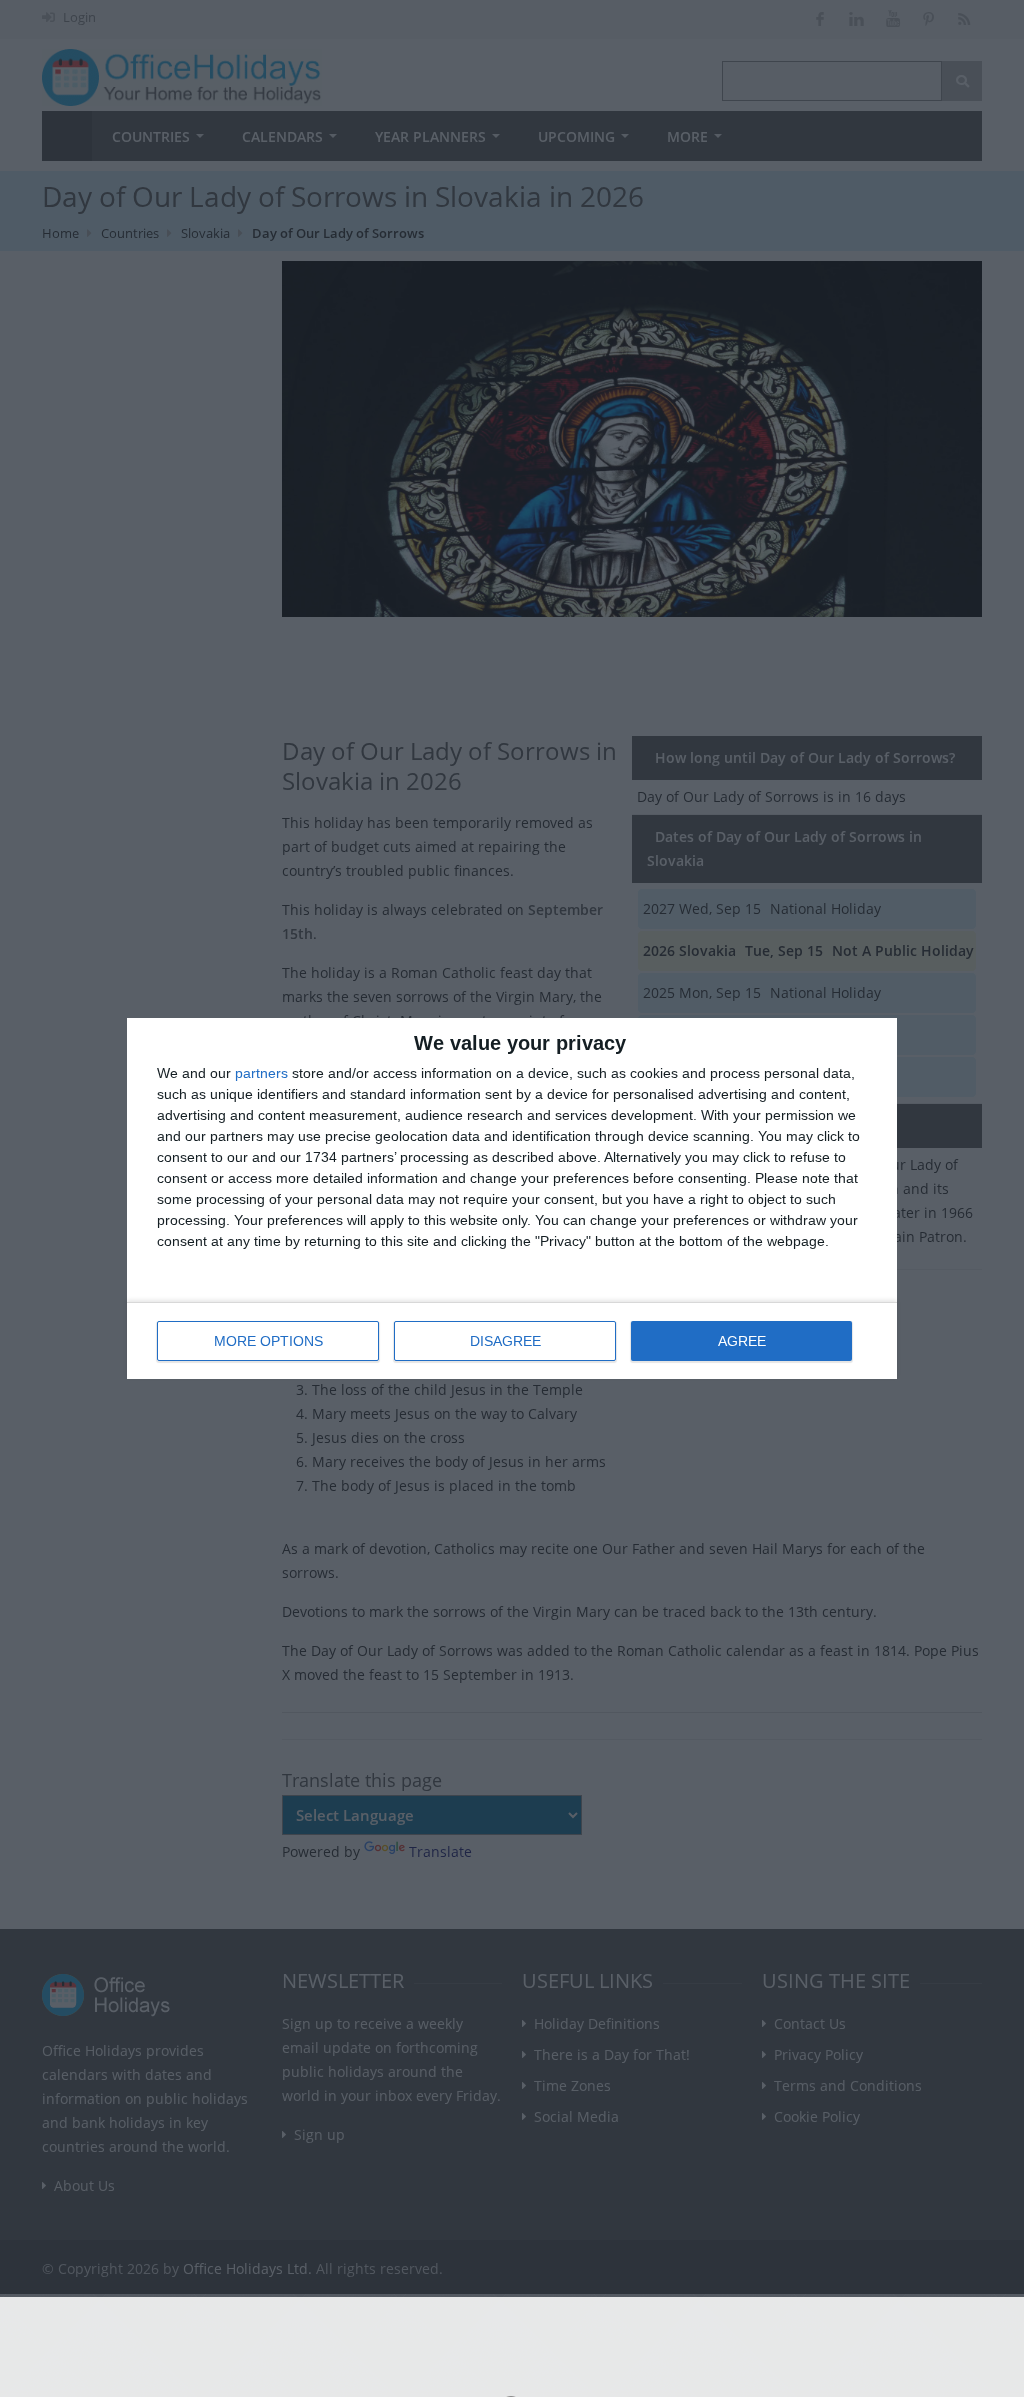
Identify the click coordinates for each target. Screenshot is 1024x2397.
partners (261, 1073)
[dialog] (512, 1198)
